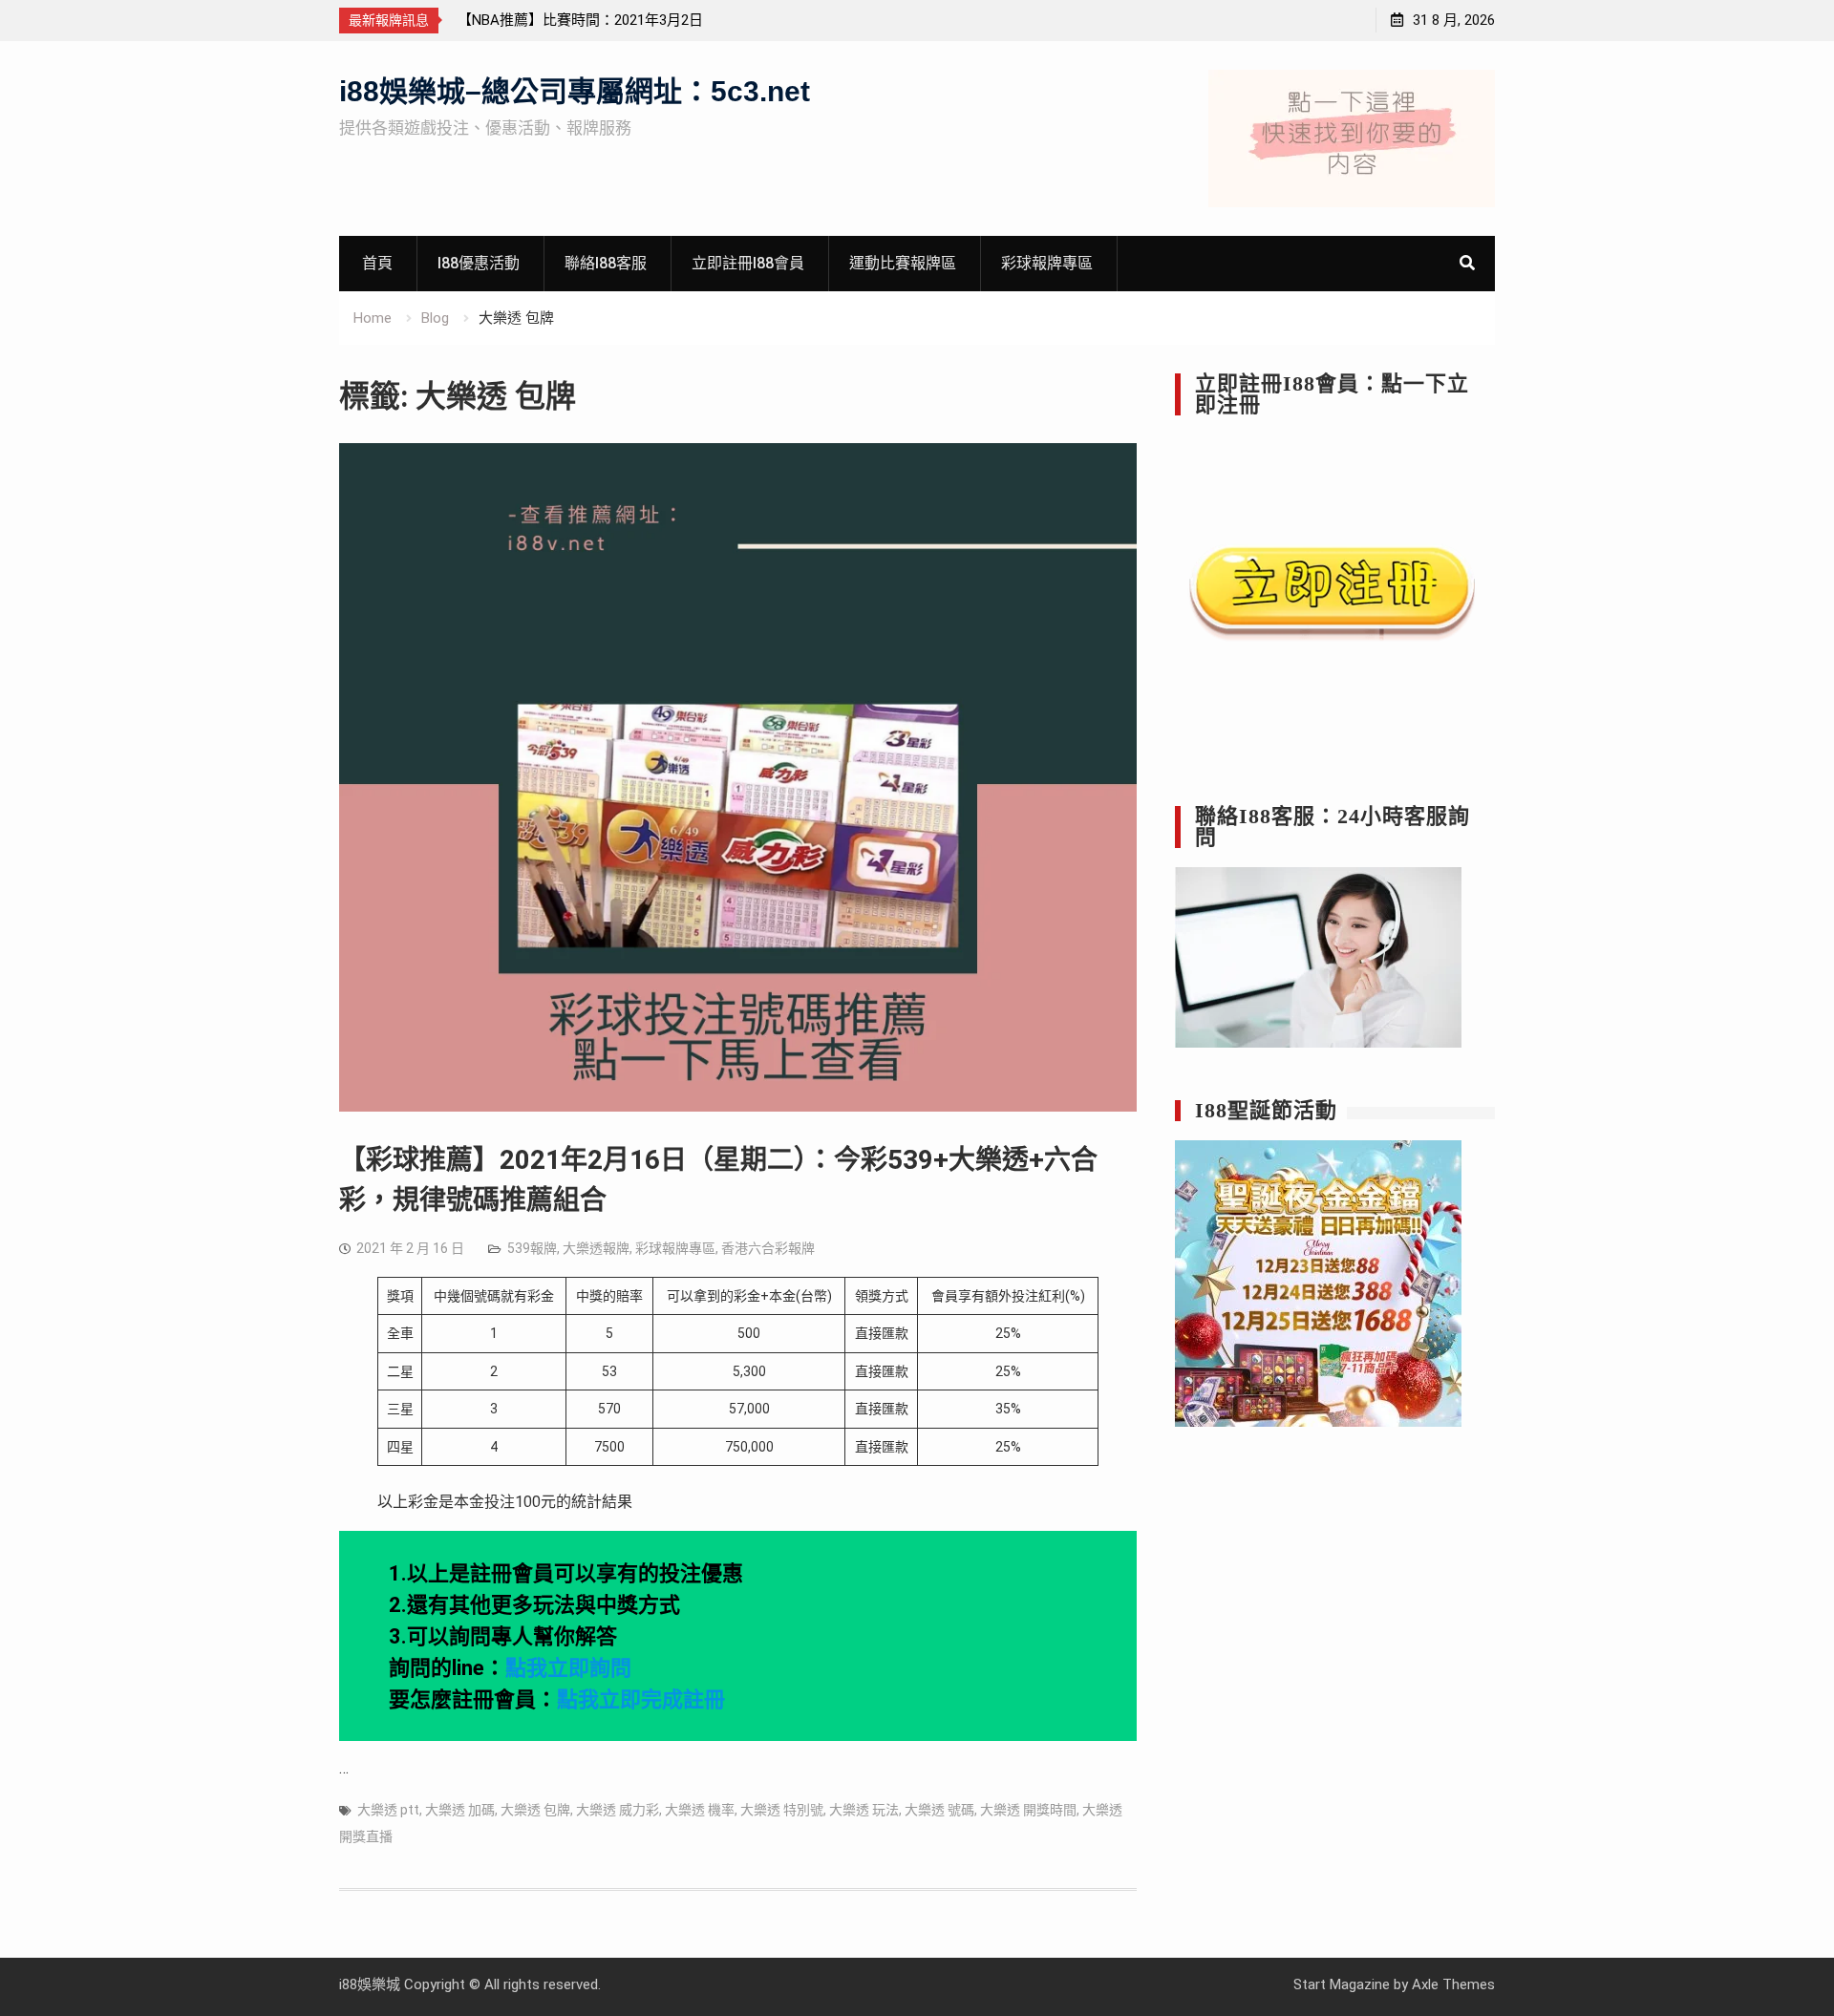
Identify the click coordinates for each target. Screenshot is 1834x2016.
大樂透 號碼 (939, 1810)
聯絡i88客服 (606, 263)
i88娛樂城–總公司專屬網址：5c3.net (575, 91)
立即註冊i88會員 (748, 263)
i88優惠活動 (479, 263)
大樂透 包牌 (535, 1810)
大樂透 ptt (388, 1810)
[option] (629, 20)
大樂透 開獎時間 (1028, 1810)
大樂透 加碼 (460, 1810)
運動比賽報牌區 (903, 263)
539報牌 (532, 1248)
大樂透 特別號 (782, 1810)
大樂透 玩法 (864, 1810)
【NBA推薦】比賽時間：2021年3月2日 (580, 20)
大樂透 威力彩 (618, 1810)
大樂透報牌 (596, 1248)
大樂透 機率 (700, 1810)
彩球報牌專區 (1047, 263)
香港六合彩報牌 (768, 1248)
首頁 (377, 263)
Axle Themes (1453, 1984)
